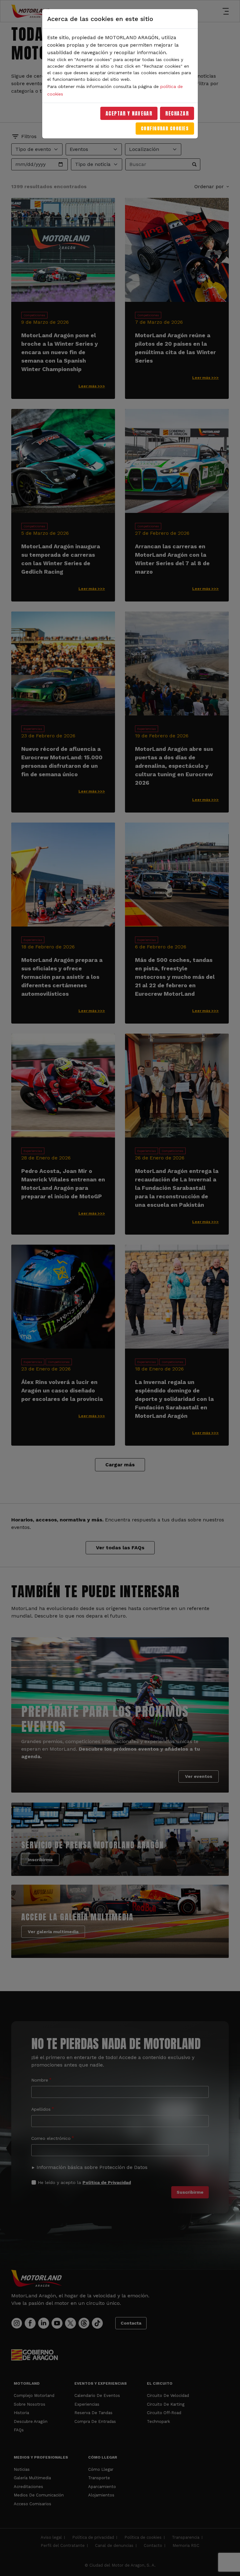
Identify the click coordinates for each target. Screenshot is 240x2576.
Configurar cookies (165, 129)
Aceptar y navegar (129, 113)
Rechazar (177, 113)
